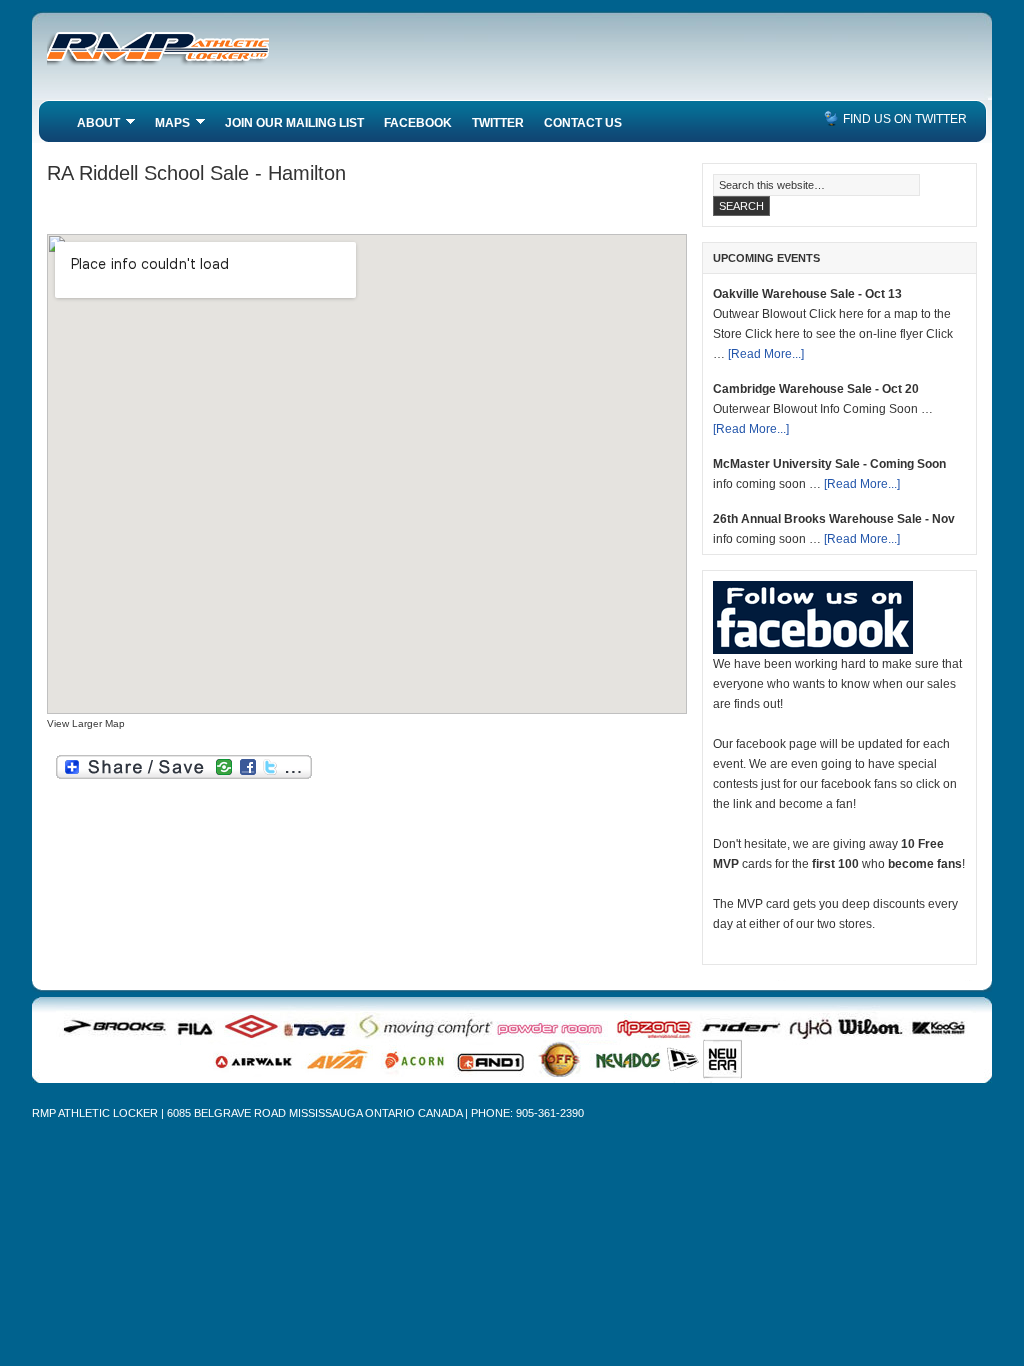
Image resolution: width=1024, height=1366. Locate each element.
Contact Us (583, 123)
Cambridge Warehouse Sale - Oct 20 (816, 389)
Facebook (418, 123)
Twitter (498, 123)
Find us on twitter (905, 119)
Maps (167, 125)
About (93, 125)
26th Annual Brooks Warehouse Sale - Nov (834, 519)
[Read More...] (766, 354)
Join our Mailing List (294, 123)
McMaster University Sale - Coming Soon (829, 464)
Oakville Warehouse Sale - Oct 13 (807, 294)
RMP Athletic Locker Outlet (197, 60)
